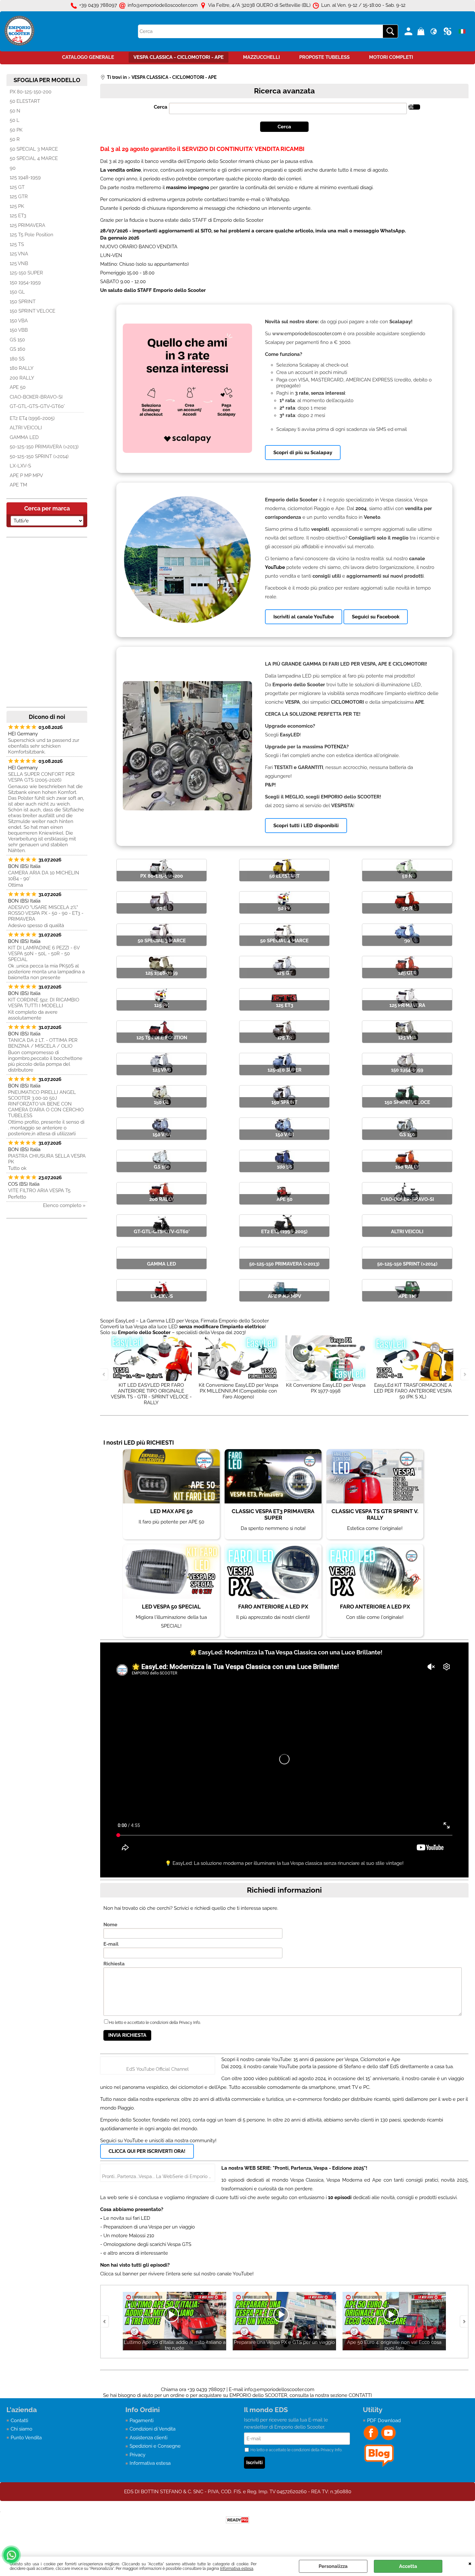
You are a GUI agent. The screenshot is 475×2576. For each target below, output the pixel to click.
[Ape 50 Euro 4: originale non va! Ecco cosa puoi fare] (284, 2355)
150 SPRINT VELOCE (32, 311)
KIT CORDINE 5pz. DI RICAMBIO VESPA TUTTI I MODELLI (44, 1003)
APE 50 (18, 387)
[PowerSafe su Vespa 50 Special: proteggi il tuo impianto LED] (394, 2355)
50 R (15, 139)
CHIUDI (470, 2563)
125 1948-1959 (25, 177)
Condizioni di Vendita (153, 2429)
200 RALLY (22, 378)
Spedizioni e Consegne (155, 2446)
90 (13, 168)
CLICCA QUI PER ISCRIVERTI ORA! (147, 2151)
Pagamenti (142, 2421)
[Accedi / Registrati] (409, 31)
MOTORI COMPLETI (391, 57)
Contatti (19, 2421)
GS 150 (17, 340)
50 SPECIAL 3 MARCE (34, 149)
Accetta (408, 2566)
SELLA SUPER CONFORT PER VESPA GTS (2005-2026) (41, 777)
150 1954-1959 (25, 283)
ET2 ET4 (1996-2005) (32, 418)
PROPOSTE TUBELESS (324, 57)
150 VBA (19, 321)
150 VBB (19, 330)
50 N (15, 111)
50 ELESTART (25, 101)
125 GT (17, 187)
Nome (110, 1925)
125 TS (17, 244)
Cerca (161, 107)
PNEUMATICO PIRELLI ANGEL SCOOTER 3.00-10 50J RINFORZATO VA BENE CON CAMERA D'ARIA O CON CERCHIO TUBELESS (46, 1104)
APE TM (18, 485)
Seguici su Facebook (376, 617)
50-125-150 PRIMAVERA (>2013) (44, 447)
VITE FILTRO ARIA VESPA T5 (39, 1191)
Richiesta (114, 1964)
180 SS (17, 359)
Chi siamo (21, 2429)
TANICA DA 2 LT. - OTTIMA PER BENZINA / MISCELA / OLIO (43, 1043)
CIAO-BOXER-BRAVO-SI (36, 397)
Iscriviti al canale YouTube (304, 617)
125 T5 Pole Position (32, 235)
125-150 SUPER (26, 273)
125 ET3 (18, 216)
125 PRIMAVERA (27, 225)
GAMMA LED (24, 437)
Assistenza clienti (148, 2438)
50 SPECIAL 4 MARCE (34, 158)
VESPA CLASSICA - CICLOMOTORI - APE (179, 57)
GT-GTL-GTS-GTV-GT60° (37, 406)
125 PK (17, 206)
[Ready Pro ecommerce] (238, 2520)
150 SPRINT (23, 302)
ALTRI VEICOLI (26, 428)
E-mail (111, 1944)
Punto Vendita (26, 2438)
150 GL (17, 292)
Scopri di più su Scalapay (303, 453)
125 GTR (19, 197)
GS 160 (17, 349)
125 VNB (19, 263)
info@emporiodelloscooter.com (279, 2389)
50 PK (16, 130)
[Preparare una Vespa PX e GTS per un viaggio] (174, 2355)
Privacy (137, 2455)
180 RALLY (22, 368)
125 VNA (19, 254)
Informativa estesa (237, 2569)
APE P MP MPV (26, 476)
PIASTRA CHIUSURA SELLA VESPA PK (47, 1159)
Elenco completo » (64, 1205)
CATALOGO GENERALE (88, 57)
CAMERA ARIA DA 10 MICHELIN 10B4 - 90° (44, 876)
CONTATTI (360, 2395)
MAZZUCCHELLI (261, 57)
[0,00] (422, 31)
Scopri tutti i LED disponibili (306, 826)
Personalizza (333, 2566)
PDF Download (384, 2421)
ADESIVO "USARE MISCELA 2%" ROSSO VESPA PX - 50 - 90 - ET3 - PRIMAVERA (46, 913)
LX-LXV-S (20, 466)
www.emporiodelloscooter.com (307, 334)
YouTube (275, 567)
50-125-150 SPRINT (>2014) (39, 456)
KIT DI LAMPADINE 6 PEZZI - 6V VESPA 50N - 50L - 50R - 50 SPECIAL (44, 954)
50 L (15, 120)
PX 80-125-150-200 (31, 92)
